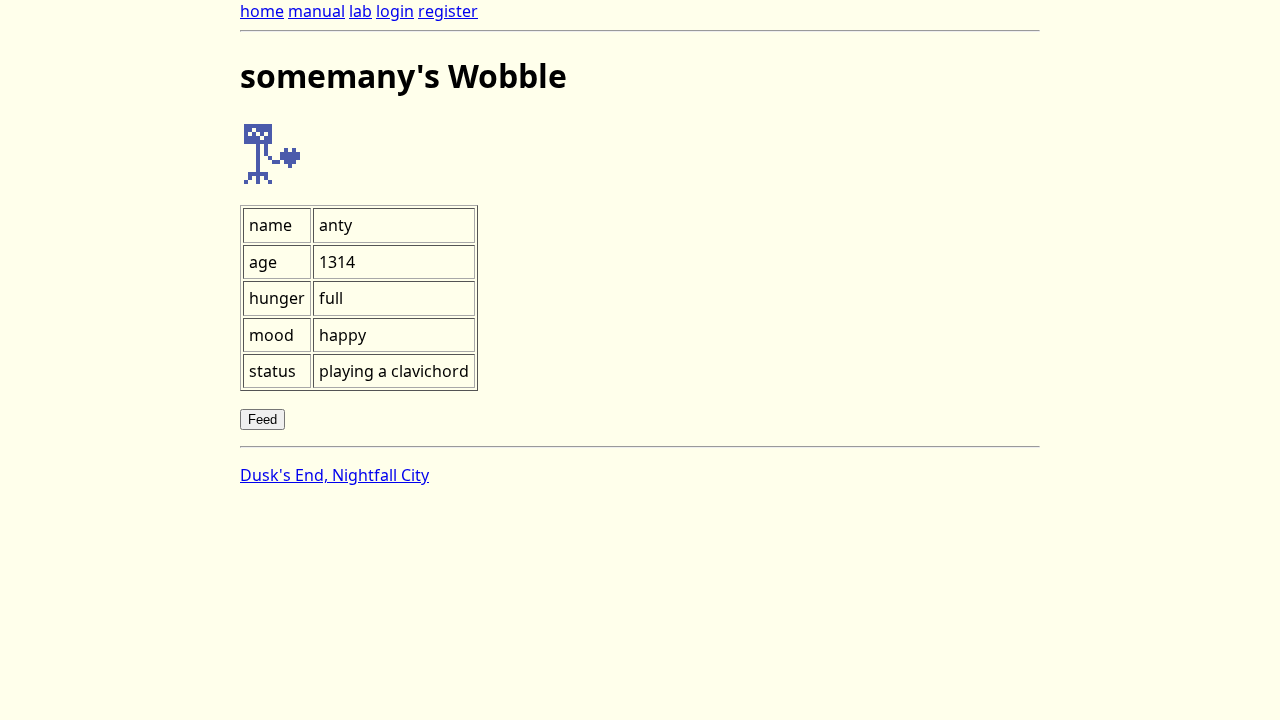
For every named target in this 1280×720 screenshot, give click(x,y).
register (448, 11)
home (262, 11)
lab (360, 11)
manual (316, 11)
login (395, 11)
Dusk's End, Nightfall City (334, 475)
